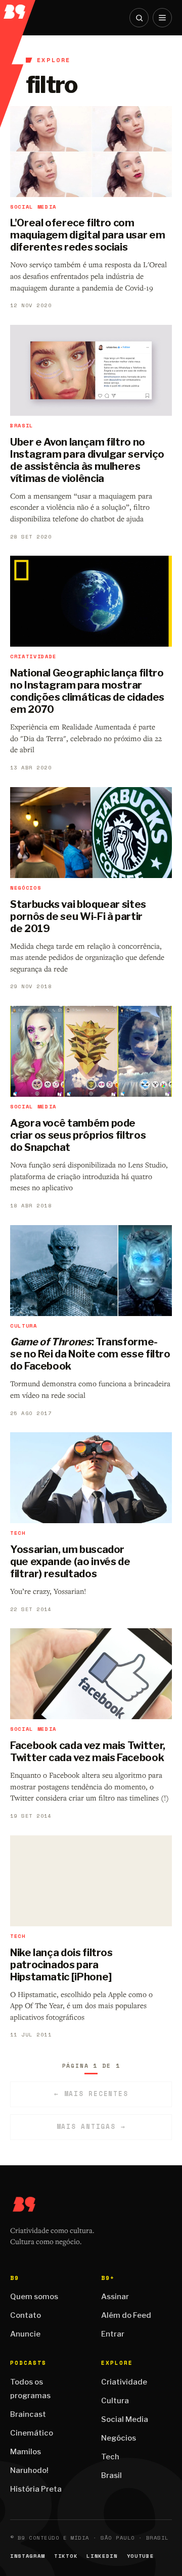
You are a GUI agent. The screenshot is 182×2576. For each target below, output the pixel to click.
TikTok (66, 2556)
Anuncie (25, 2334)
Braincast (28, 2414)
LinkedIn (102, 2556)
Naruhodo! (29, 2470)
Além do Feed (126, 2315)
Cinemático (32, 2433)
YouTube (141, 2556)
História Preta (36, 2489)
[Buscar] (139, 18)
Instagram (28, 2556)
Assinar (115, 2297)
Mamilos (26, 2452)
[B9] (18, 9)
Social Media (125, 2419)
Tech (110, 2457)
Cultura (115, 2401)
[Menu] (162, 18)
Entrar (113, 2334)
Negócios (119, 2438)
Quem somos (34, 2297)
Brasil (111, 2475)
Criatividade (124, 2382)
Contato (26, 2315)
